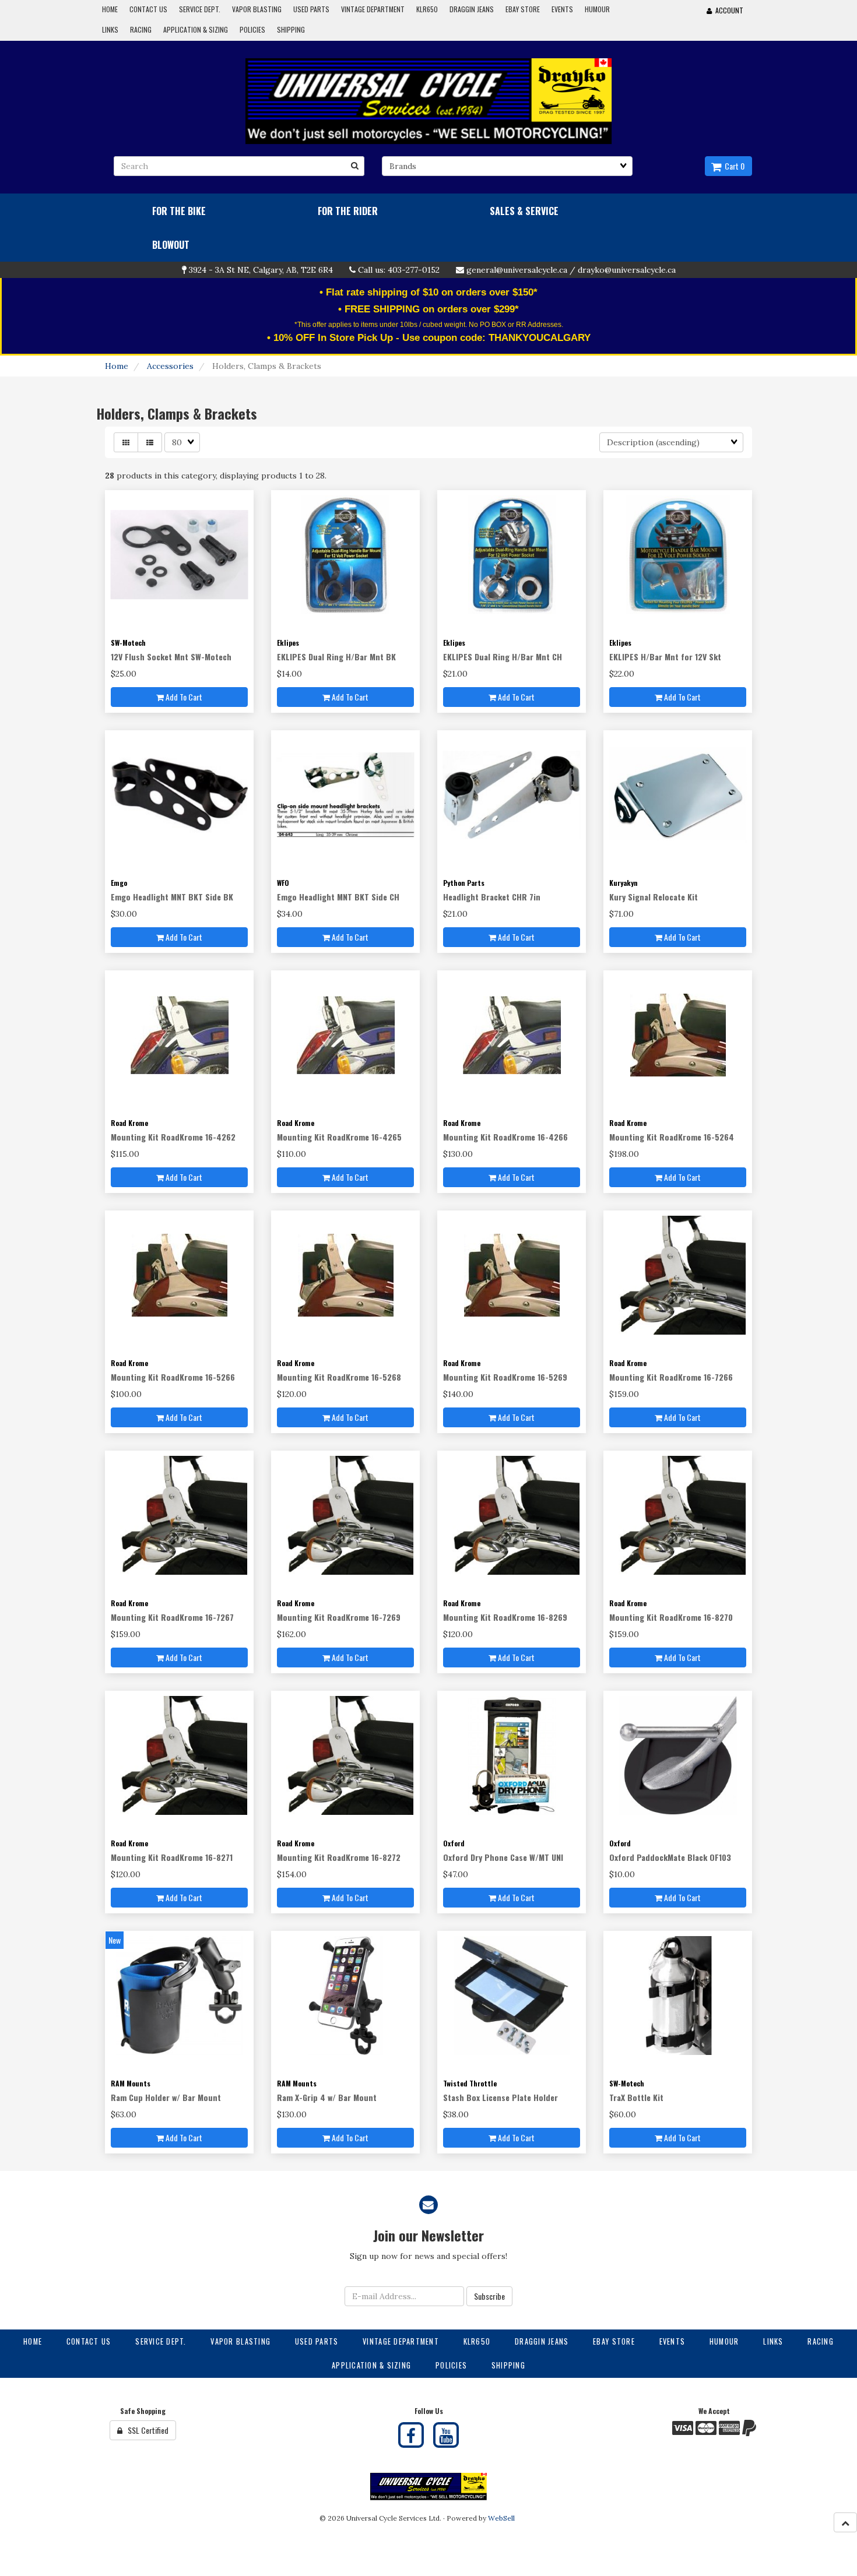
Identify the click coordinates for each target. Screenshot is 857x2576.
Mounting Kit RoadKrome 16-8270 (671, 1617)
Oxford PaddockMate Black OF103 (670, 1857)
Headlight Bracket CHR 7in (492, 897)
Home (117, 366)
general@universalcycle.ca (517, 270)
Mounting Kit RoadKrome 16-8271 (172, 1857)
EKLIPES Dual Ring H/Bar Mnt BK (336, 657)
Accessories (170, 366)
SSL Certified (145, 2430)
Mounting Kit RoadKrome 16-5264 (672, 1137)
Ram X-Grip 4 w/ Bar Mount (327, 2097)
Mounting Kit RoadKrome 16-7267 (172, 1617)
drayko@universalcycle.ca (627, 270)
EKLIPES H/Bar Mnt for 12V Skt (665, 657)
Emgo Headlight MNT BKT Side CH (338, 897)
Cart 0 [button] (733, 166)
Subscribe (489, 2296)
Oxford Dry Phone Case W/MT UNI (503, 1857)
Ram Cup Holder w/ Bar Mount (166, 2097)
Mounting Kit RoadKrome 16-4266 (505, 1137)
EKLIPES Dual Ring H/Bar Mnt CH (503, 657)
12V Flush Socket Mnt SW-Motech (171, 657)
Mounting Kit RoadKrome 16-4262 (173, 1137)
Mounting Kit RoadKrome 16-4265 (339, 1137)
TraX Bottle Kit (636, 2097)
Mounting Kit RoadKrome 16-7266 (671, 1377)
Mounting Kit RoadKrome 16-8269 (505, 1617)
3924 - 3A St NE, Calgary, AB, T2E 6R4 (261, 270)
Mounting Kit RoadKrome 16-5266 (173, 1377)
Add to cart (183, 697)
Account (728, 10)
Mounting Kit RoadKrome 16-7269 (339, 1617)
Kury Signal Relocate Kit (654, 897)
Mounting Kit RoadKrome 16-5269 (505, 1377)
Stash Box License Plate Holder (500, 2097)
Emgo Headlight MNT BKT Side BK (172, 897)
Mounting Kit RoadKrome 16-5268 (339, 1377)
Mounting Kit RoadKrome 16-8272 (339, 1857)
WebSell (501, 2518)
